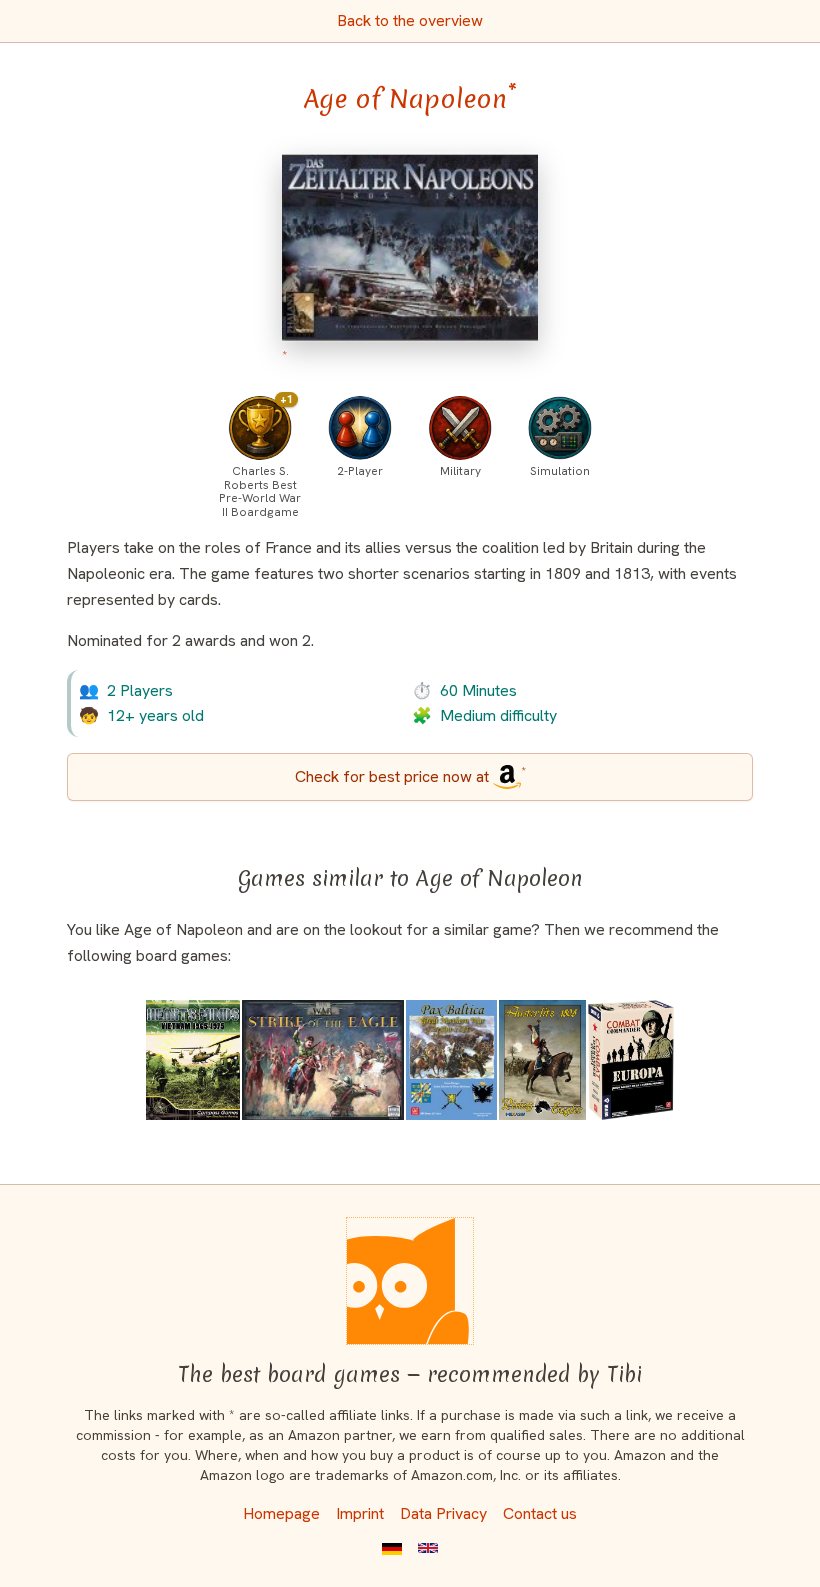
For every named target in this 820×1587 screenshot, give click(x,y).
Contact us (540, 1513)
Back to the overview (410, 20)
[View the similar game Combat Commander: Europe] (631, 1060)
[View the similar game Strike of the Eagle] (323, 1060)
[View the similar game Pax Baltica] (451, 1060)
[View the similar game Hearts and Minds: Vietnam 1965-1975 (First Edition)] (193, 1060)
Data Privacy (443, 1513)
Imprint (360, 1513)
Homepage (281, 1513)
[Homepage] (410, 1281)
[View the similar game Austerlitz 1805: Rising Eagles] (542, 1060)
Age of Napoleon (410, 99)
